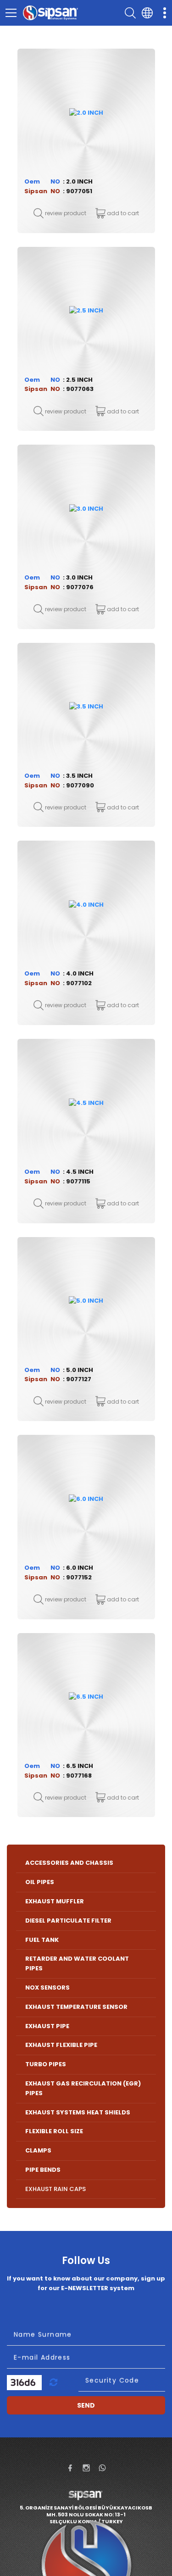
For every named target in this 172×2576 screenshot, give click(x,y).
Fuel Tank (42, 1940)
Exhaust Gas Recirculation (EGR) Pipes (83, 2088)
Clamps (38, 2150)
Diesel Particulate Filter (68, 1921)
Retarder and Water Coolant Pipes (77, 1963)
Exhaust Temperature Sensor (76, 2007)
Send (86, 2405)
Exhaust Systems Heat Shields (78, 2112)
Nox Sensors (47, 1988)
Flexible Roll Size (54, 2131)
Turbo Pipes (46, 2064)
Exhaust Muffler (55, 1901)
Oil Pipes (40, 1882)
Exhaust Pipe (47, 2026)
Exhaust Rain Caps (55, 2189)
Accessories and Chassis (69, 1863)
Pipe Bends (43, 2170)
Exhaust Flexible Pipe (61, 2045)
